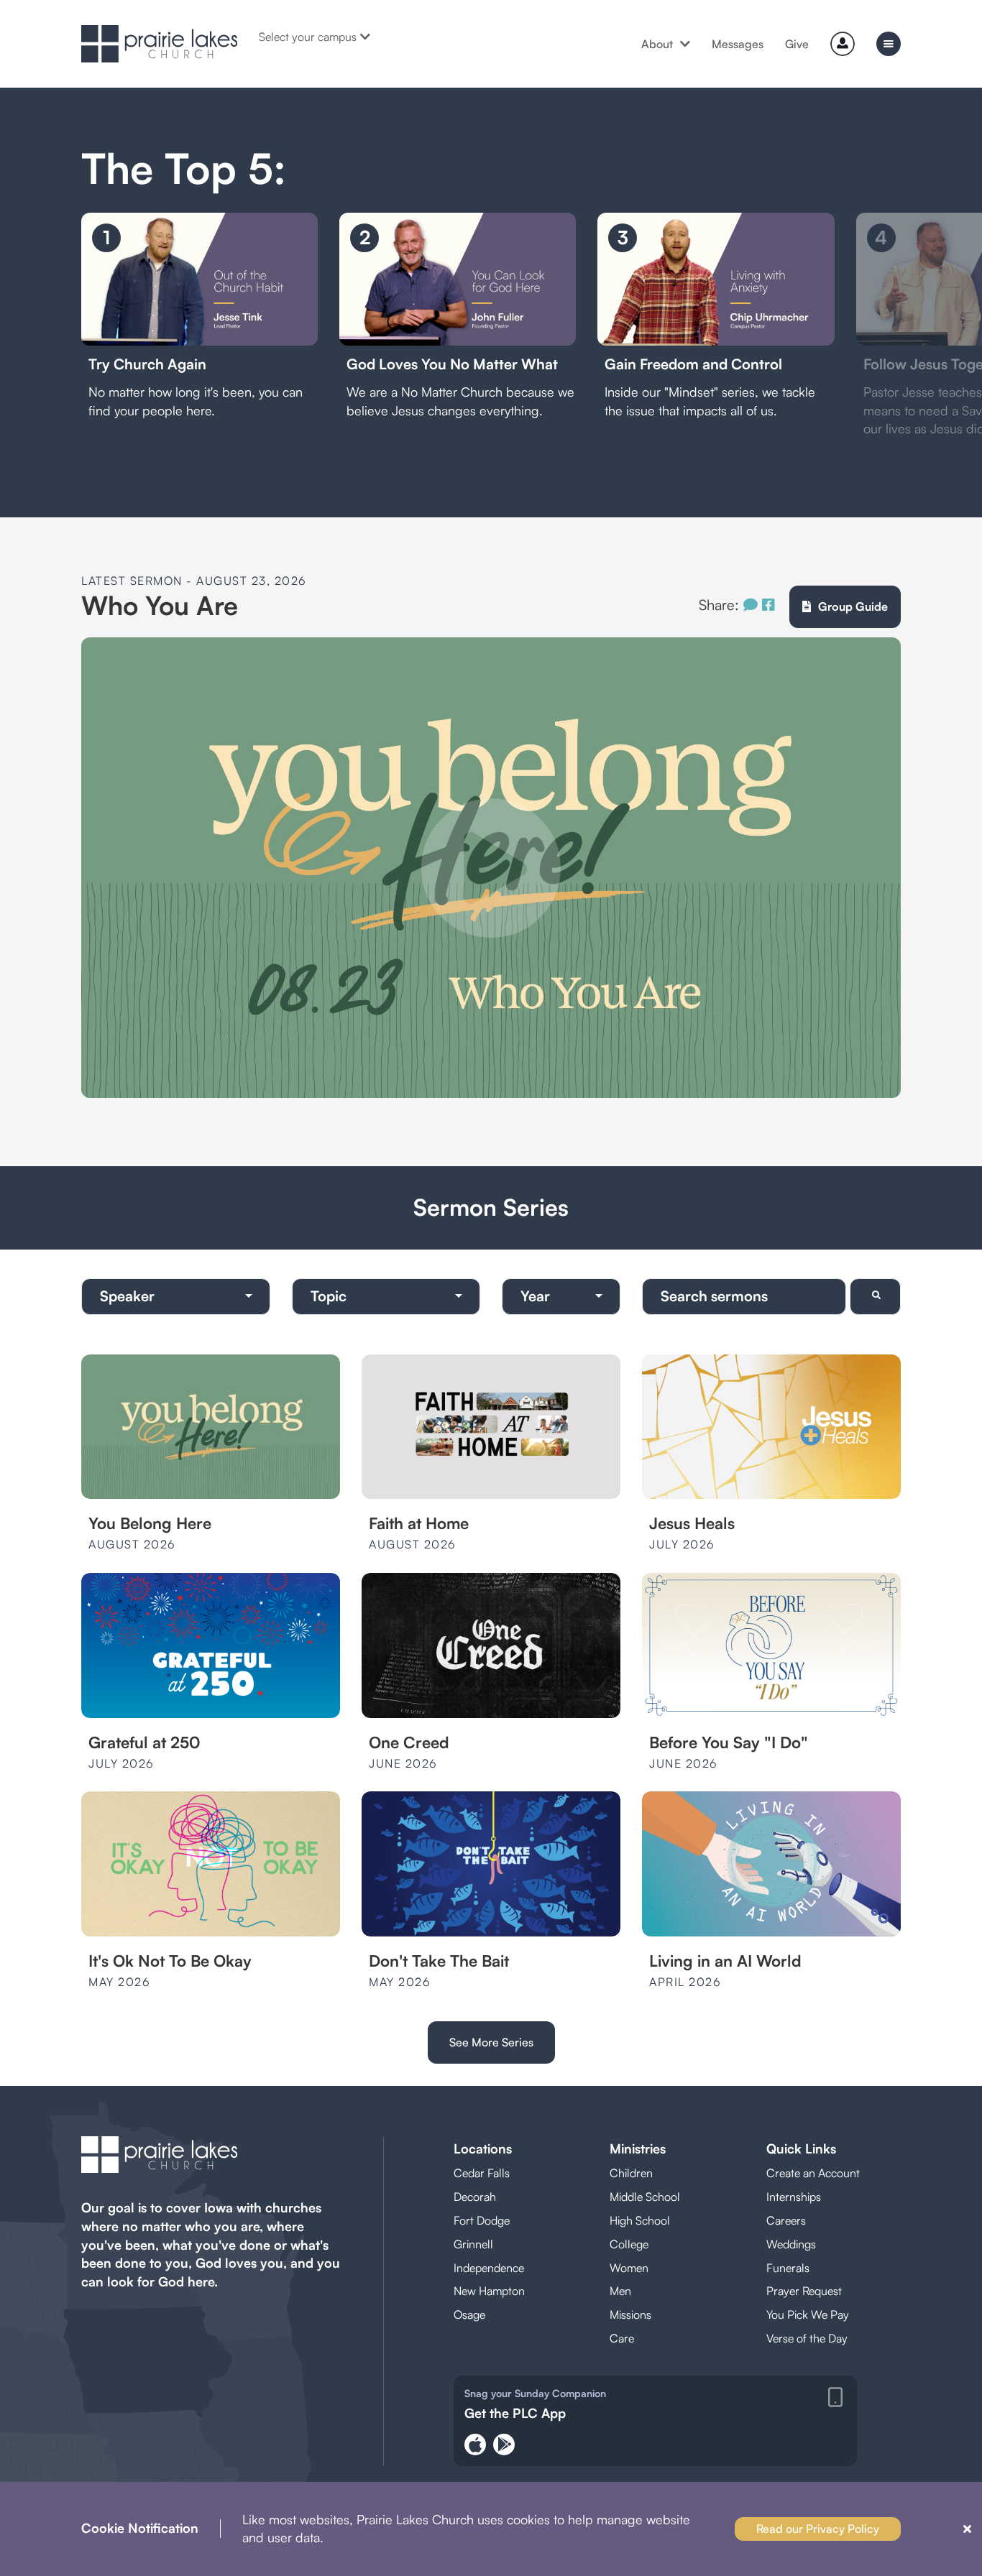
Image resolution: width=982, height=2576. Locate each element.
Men (620, 2291)
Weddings (791, 2244)
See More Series (491, 2042)
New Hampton (489, 2291)
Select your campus (308, 37)
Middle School (645, 2197)
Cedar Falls (482, 2173)
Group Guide (853, 606)
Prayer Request (804, 2291)
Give (797, 44)
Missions (630, 2314)
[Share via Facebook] (768, 605)
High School (640, 2220)
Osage (469, 2314)
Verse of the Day (807, 2338)
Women (629, 2268)
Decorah (475, 2197)
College (629, 2244)
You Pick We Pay (808, 2314)
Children (631, 2173)
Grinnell (473, 2244)
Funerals (788, 2268)
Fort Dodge (482, 2220)
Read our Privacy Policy (818, 2529)
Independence (489, 2268)
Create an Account (813, 2173)
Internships (794, 2197)
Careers (786, 2220)
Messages (738, 44)
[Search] (875, 1297)
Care (622, 2338)
